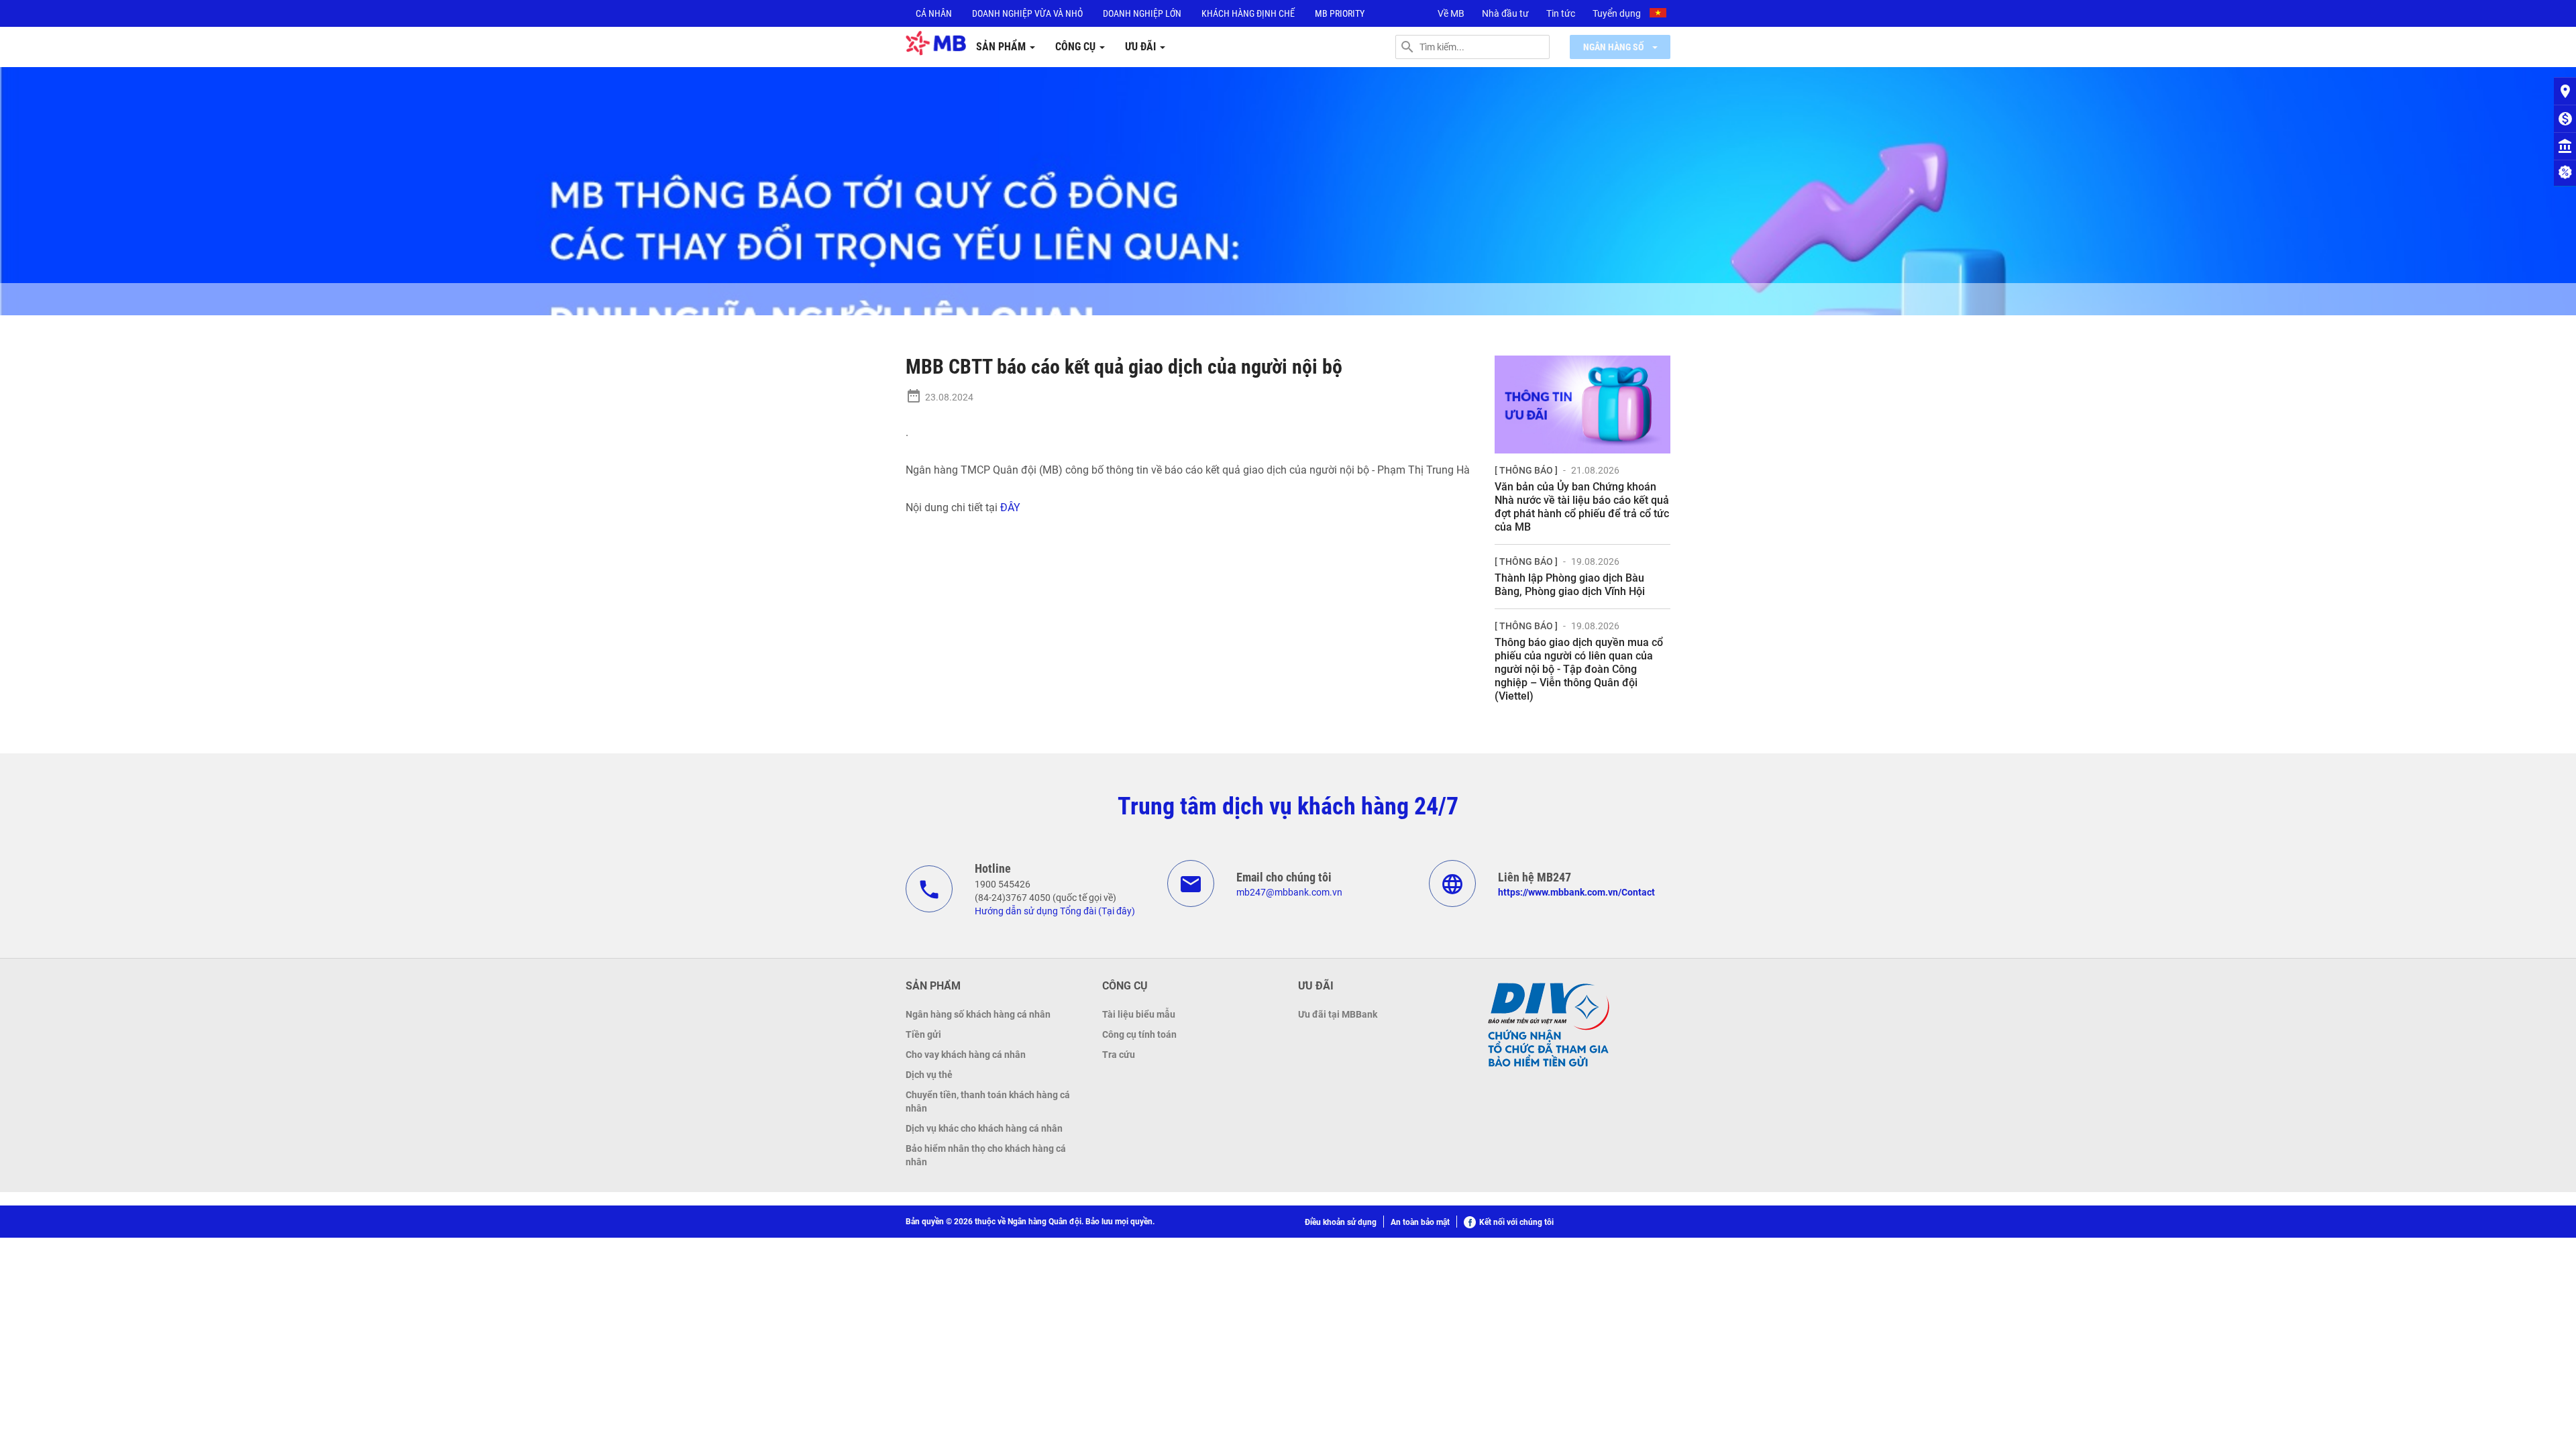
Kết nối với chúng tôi (1516, 1222)
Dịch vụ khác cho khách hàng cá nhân (984, 1128)
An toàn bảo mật (1420, 1222)
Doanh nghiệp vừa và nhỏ (1027, 13)
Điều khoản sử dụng (1341, 1222)
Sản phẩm (1002, 47)
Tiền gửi (923, 1034)
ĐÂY (1012, 507)
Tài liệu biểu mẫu (1139, 1014)
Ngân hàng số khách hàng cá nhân (978, 1014)
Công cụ (1077, 47)
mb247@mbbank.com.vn (1289, 892)
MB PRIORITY (1340, 13)
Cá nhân (934, 13)
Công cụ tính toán (1139, 1034)
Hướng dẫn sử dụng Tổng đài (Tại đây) (1055, 911)
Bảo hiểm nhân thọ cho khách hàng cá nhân (986, 1155)
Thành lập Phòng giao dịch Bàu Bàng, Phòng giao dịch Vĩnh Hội (1570, 585)
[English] (1660, 15)
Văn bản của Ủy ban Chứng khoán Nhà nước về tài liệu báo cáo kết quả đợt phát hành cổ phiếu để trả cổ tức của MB (1582, 507)
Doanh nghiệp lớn (1142, 13)
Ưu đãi (1142, 47)
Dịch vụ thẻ (929, 1075)
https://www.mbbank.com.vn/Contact (1576, 892)
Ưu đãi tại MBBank (1338, 1014)
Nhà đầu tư (1505, 13)
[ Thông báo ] (1526, 470)
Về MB (1451, 13)
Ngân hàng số (1614, 47)
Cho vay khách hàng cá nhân (966, 1055)
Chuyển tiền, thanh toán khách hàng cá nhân (988, 1102)
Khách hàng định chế (1248, 13)
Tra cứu (1119, 1055)
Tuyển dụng (1617, 13)
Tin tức (1561, 13)
